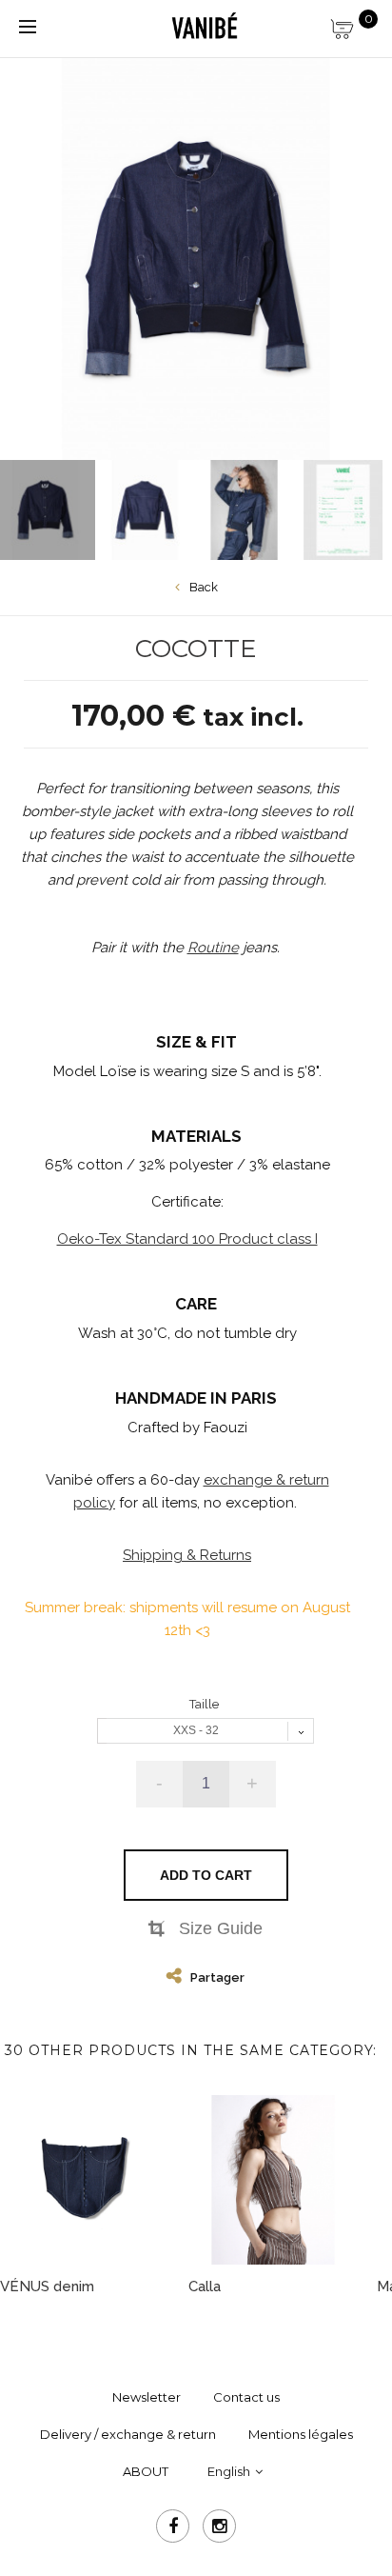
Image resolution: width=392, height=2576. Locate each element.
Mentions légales (301, 2434)
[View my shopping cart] (354, 24)
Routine (213, 948)
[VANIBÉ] (204, 27)
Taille (206, 1704)
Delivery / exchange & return (128, 2434)
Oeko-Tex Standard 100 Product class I (187, 1239)
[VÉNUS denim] (85, 2180)
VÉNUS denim (47, 2286)
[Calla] (273, 2180)
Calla (205, 2286)
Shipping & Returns (187, 1555)
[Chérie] (145, 510)
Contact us (246, 2397)
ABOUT (146, 2471)
